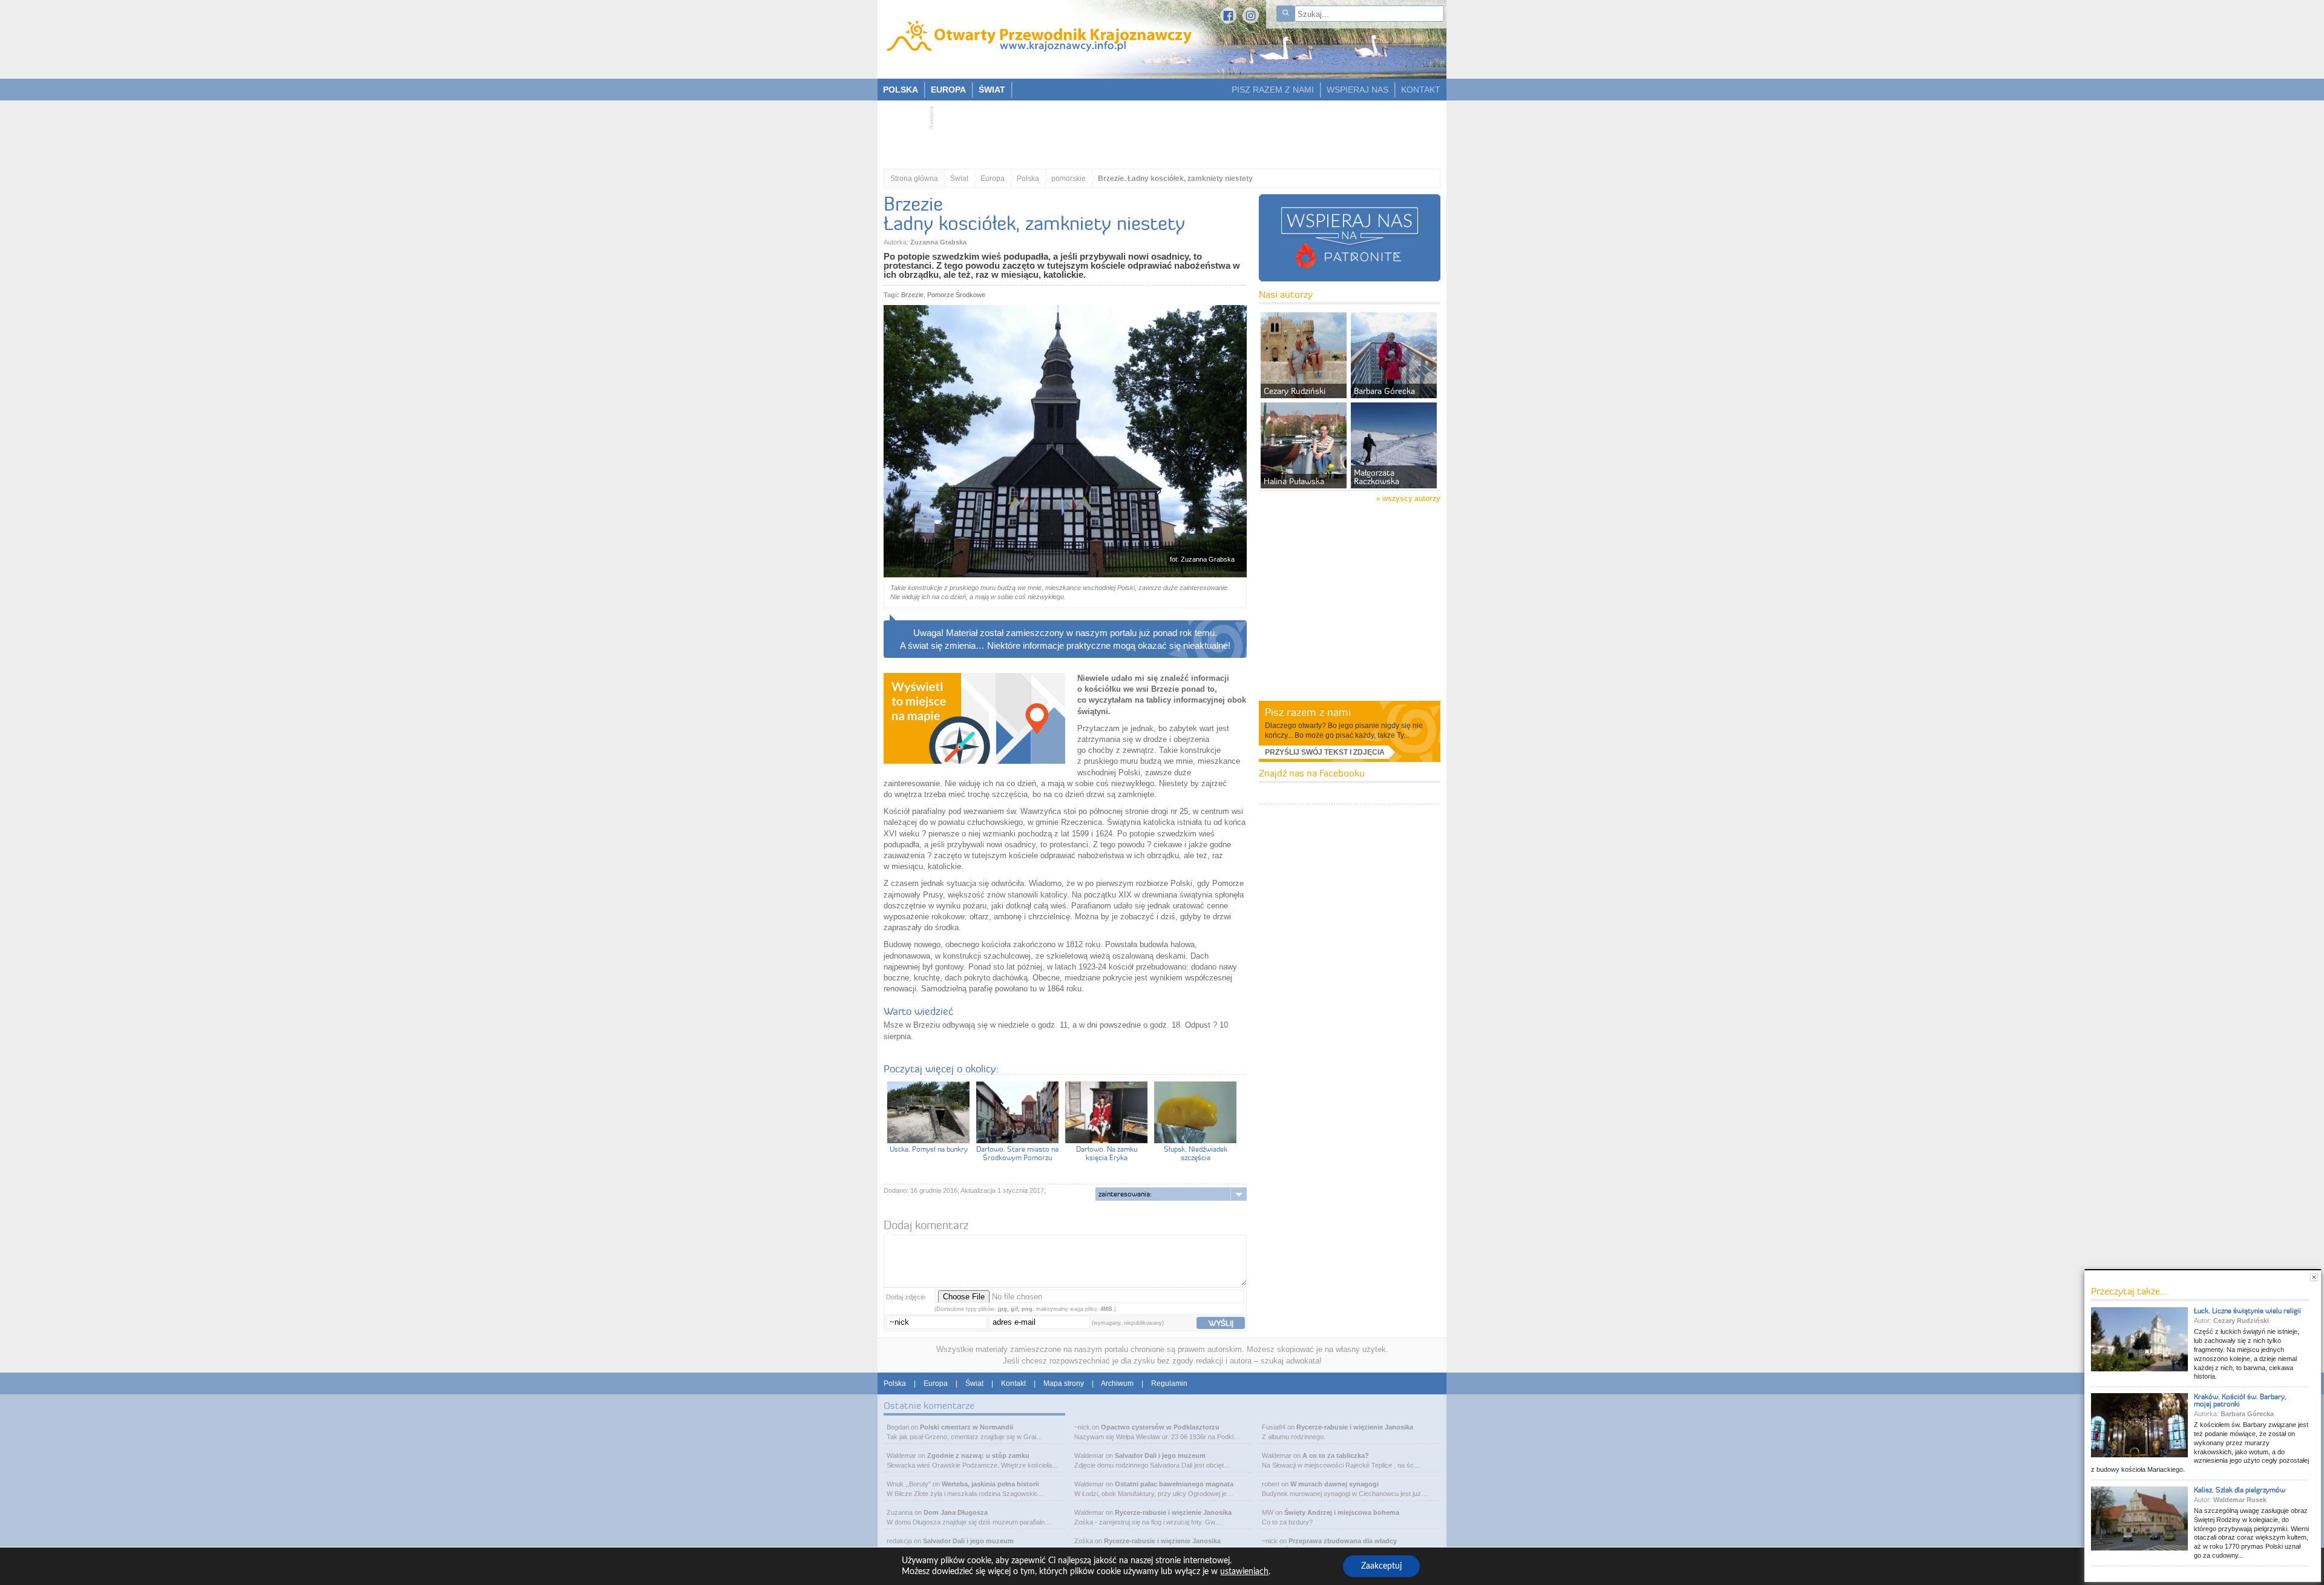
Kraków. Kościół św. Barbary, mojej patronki (2240, 1400)
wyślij (1221, 1323)
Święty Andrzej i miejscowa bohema (1342, 1512)
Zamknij (2314, 1277)
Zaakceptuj (1381, 1566)
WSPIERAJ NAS (1357, 90)
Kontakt (1013, 1383)
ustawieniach (1244, 1572)
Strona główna (914, 179)
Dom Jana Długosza (956, 1512)
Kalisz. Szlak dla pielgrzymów (2240, 1490)
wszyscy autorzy (1411, 499)
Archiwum (1117, 1383)
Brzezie (912, 295)
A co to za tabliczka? (1336, 1455)
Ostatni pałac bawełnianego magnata (1174, 1484)
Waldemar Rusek (2240, 1500)
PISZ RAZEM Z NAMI (1273, 90)
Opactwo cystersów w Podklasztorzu (1160, 1427)
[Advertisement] (1156, 131)
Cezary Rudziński (2241, 1321)
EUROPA (948, 90)
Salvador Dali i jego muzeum (968, 1541)
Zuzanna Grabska (938, 242)
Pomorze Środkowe (956, 295)
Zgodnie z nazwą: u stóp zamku (978, 1455)
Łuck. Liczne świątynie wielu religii (2247, 1311)
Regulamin (1169, 1383)
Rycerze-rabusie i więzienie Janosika (1173, 1512)
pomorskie (1068, 179)
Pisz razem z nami (1308, 712)
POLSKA (901, 90)
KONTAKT (1421, 90)
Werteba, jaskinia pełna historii (990, 1484)
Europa (993, 179)
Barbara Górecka (2247, 1414)
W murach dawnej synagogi (1334, 1484)
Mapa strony (1064, 1383)
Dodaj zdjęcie (906, 1297)
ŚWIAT (992, 90)
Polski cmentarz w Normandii (967, 1427)
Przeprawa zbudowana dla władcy (1343, 1541)
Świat (959, 179)
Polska (1028, 179)
